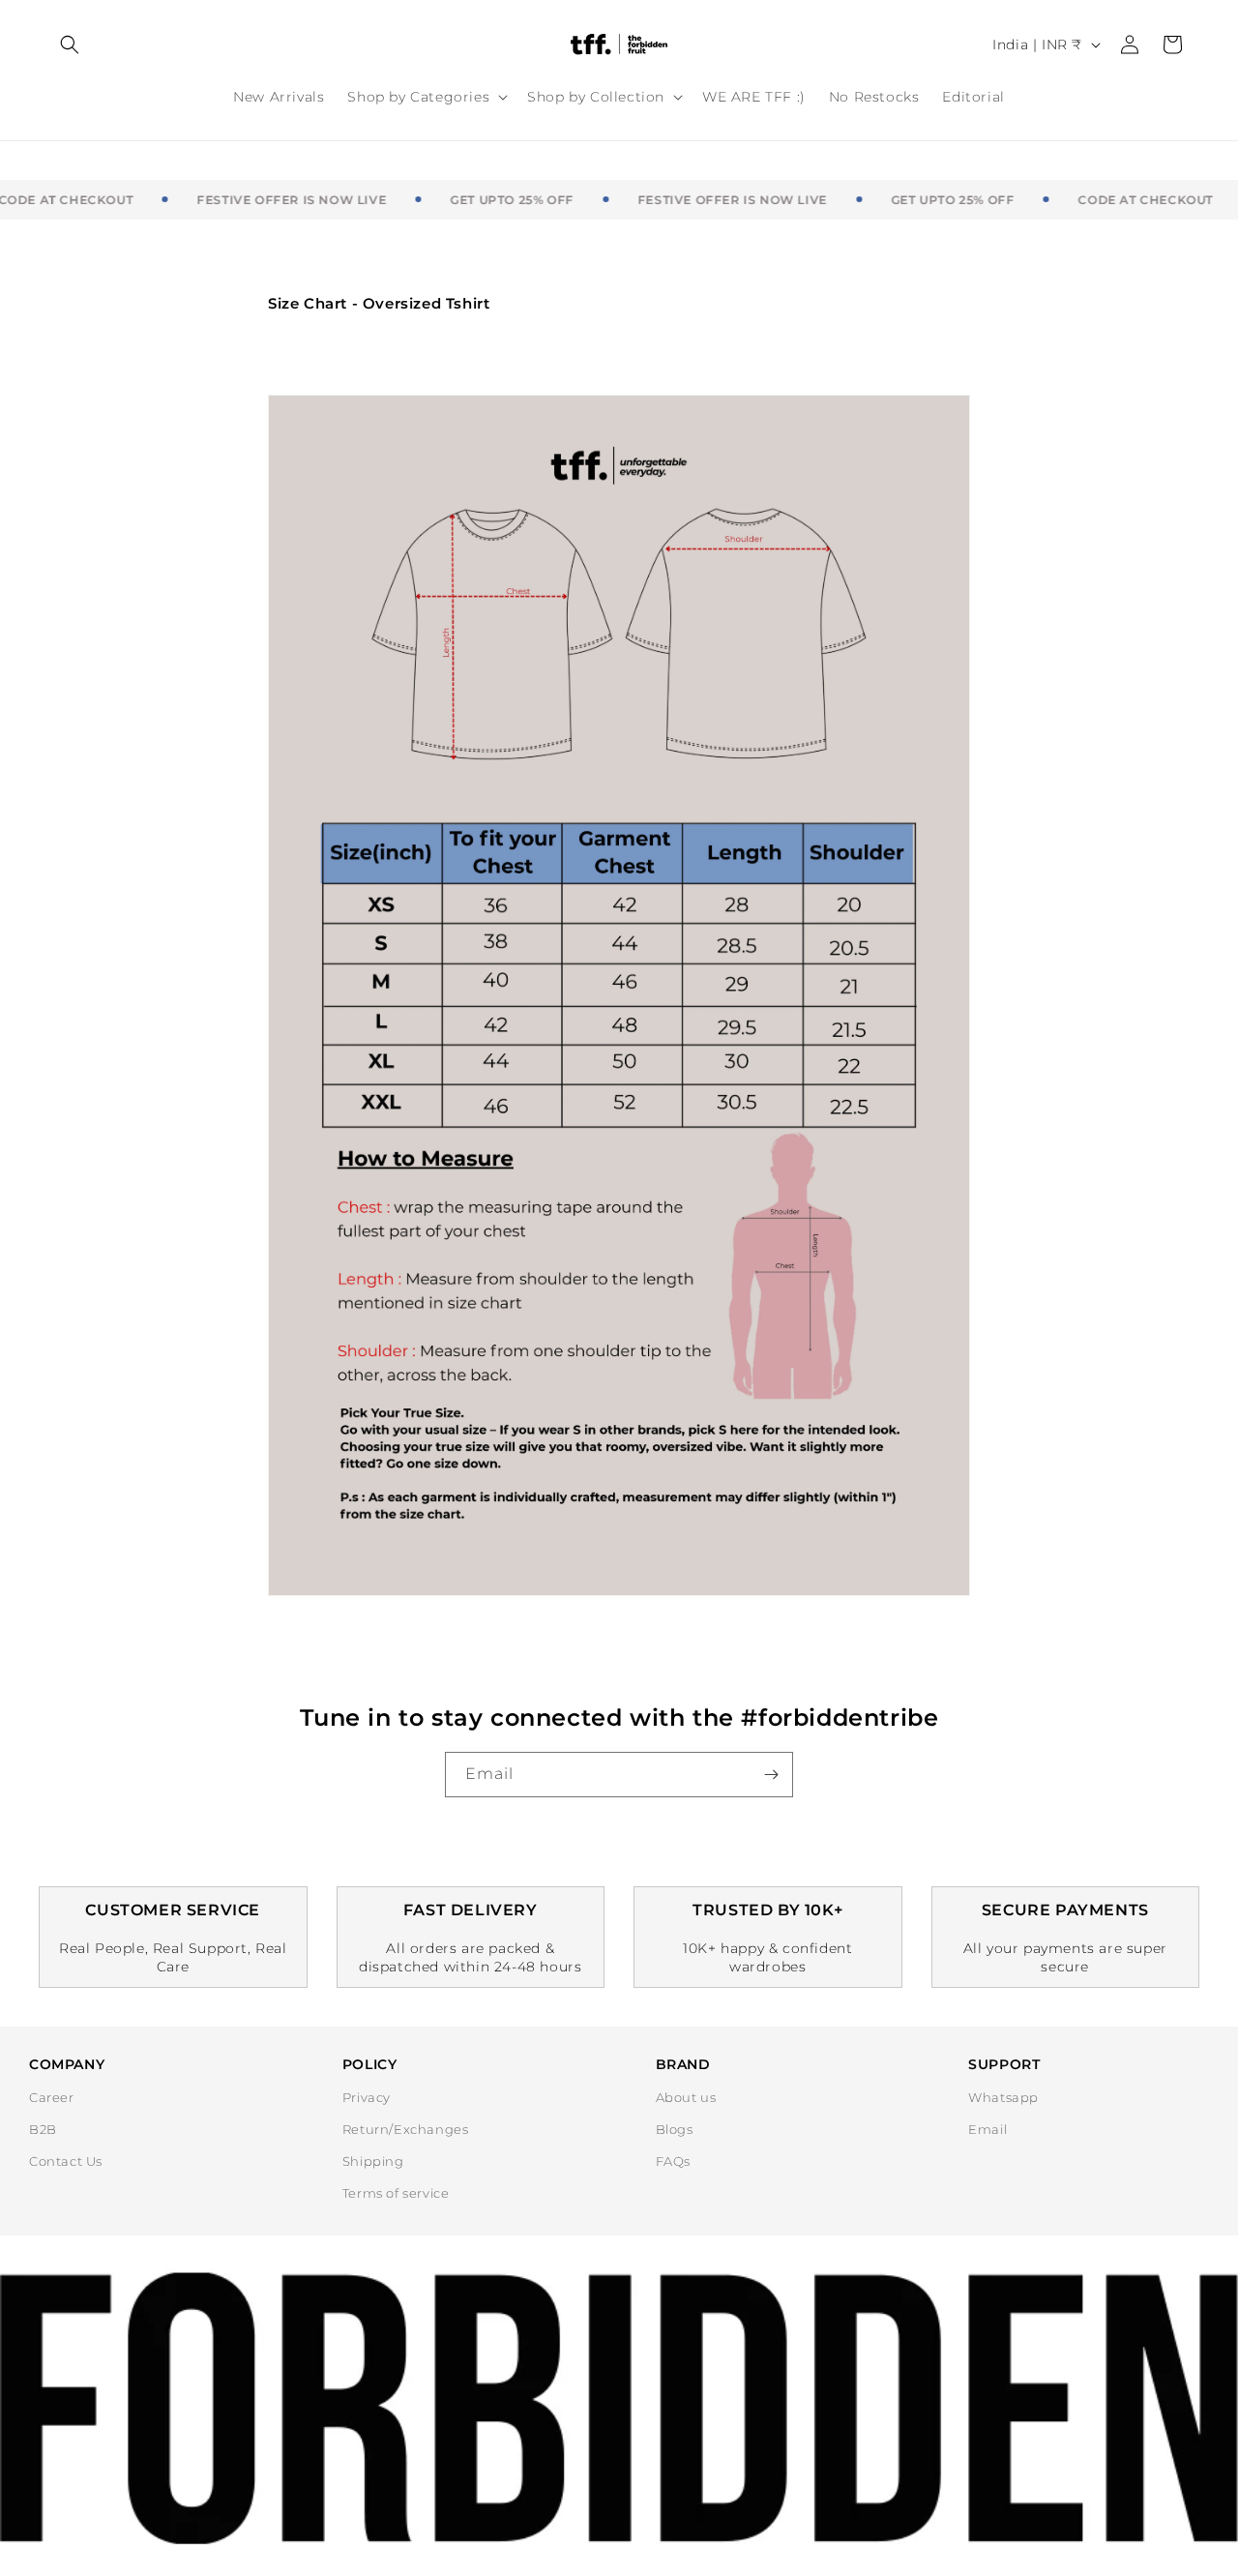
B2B (43, 2129)
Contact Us (66, 2161)
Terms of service (396, 2193)
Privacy (367, 2097)
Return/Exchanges (406, 2129)
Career (52, 2097)
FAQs (673, 2161)
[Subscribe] (771, 1775)
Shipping (373, 2161)
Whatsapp (1003, 2097)
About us (686, 2097)
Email (987, 2129)
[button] (70, 44)
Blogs (675, 2129)
